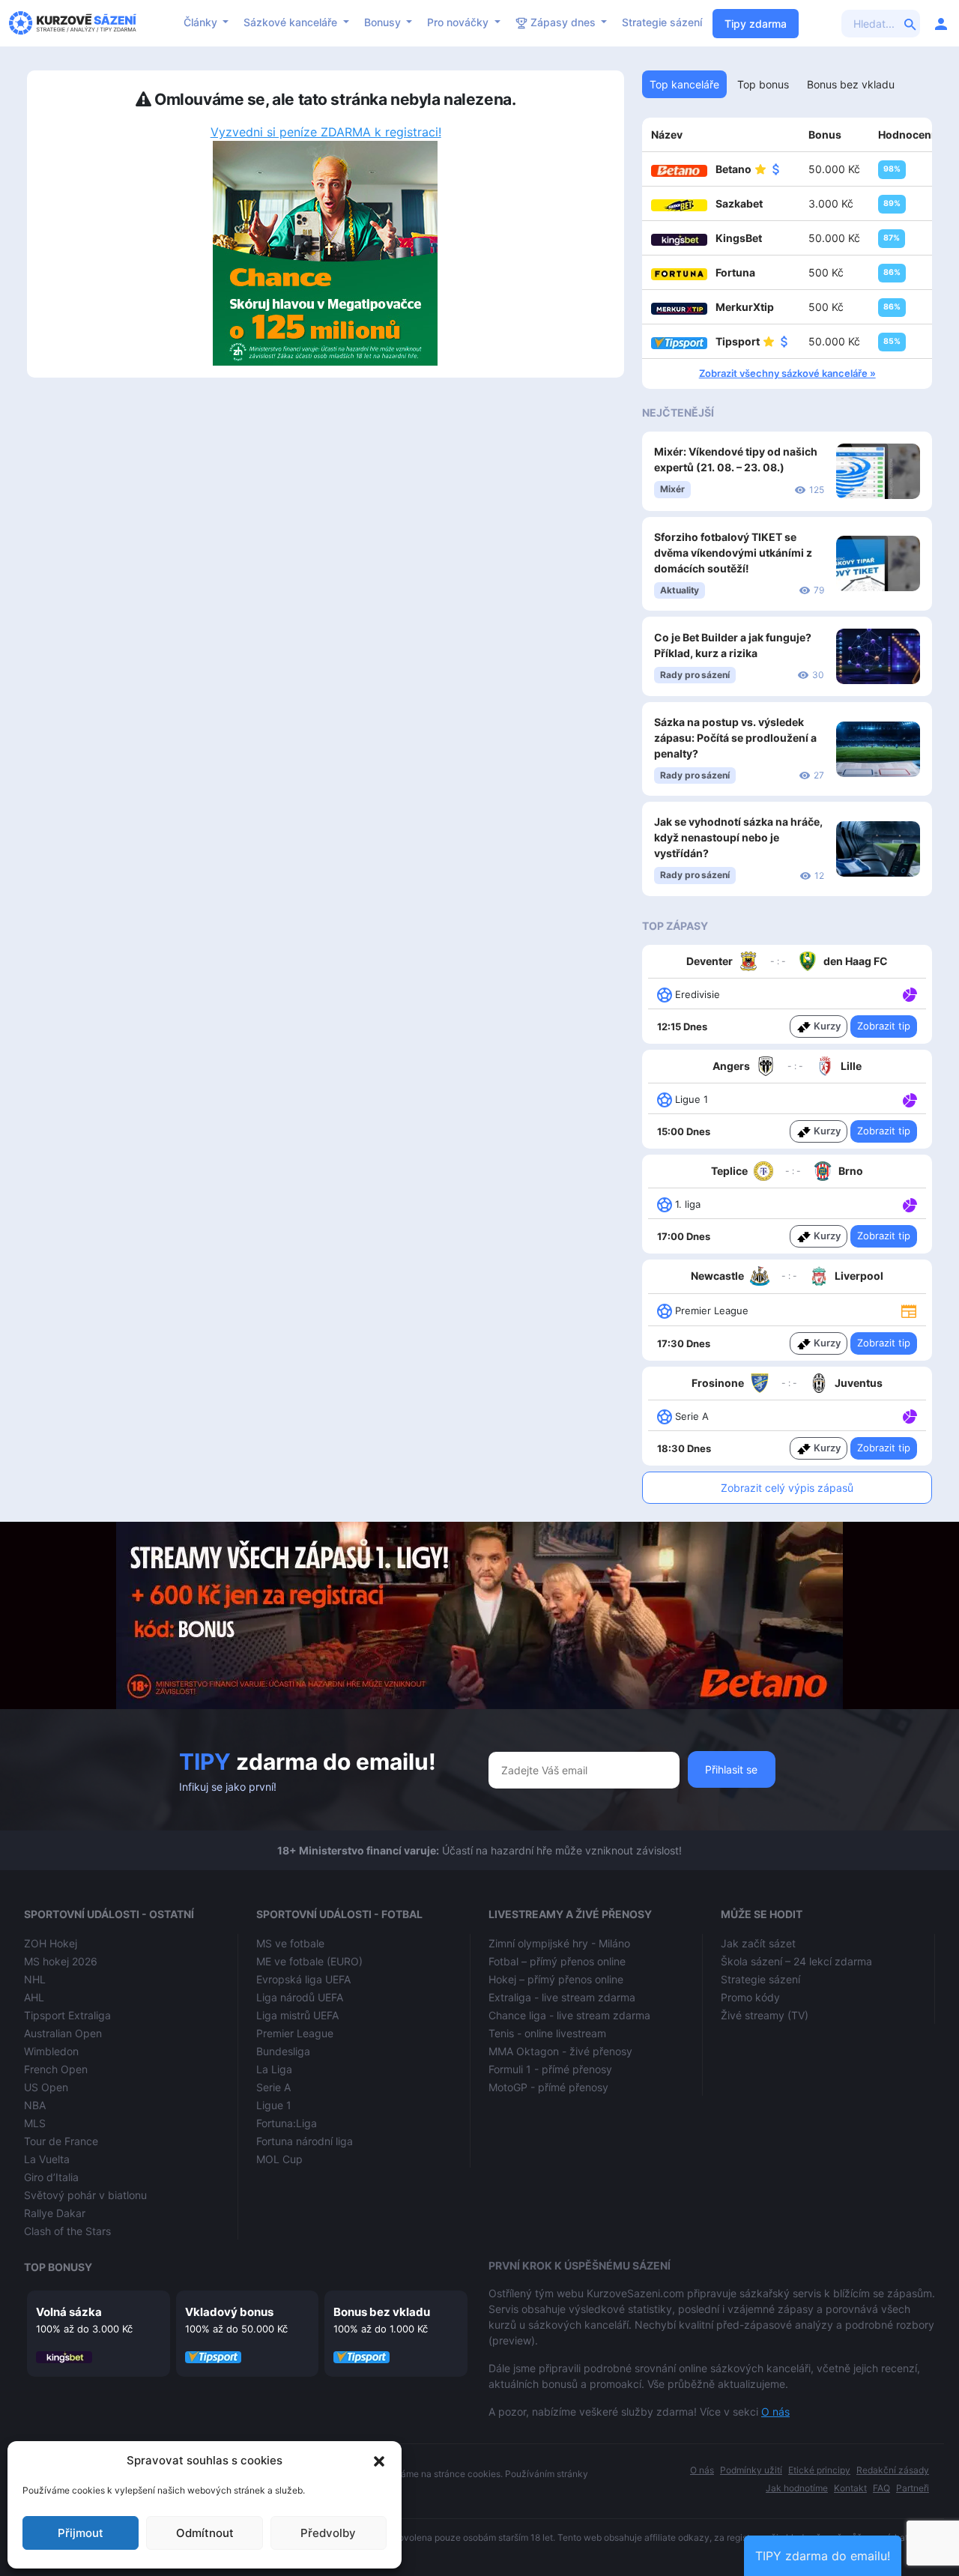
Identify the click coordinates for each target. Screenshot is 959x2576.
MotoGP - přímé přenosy (548, 2087)
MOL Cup (279, 2159)
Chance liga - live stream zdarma (569, 2015)
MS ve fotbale (290, 1943)
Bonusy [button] (384, 22)
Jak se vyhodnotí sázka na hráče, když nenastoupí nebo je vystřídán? (738, 837)
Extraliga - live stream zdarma (562, 1997)
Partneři (913, 2488)
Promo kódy (750, 1997)
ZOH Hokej (51, 1943)
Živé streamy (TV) (765, 2015)
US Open (46, 2087)
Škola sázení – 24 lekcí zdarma (796, 1961)
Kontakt (850, 2488)
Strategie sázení (662, 22)
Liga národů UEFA (300, 1997)
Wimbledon (51, 2051)
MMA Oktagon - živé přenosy (560, 2051)
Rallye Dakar (55, 2213)
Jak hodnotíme (797, 2488)
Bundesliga (283, 2051)
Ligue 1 (274, 2105)
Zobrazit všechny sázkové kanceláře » (787, 373)
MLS (35, 2123)
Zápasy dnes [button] (563, 22)
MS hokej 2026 (61, 1961)
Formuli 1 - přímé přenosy (550, 2069)
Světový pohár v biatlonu (85, 2195)
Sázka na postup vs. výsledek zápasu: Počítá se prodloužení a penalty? (735, 738)
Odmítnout (205, 2533)
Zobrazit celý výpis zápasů (787, 1488)
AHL (34, 1997)
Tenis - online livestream (547, 2033)
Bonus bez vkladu (382, 2312)
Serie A (273, 2087)
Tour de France (61, 2141)
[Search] (910, 23)
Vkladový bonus (229, 2312)
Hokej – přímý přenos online (556, 1979)
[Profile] (941, 23)
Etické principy (819, 2470)
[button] (379, 2461)
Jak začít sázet (758, 1943)
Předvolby (328, 2533)
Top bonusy (58, 2267)
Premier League (295, 2033)
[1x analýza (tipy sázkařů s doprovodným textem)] (908, 994)
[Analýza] (910, 994)
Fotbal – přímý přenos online (557, 1961)
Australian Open (63, 2033)
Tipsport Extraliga (67, 2015)
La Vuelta (47, 2159)
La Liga (274, 2069)
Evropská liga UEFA (303, 1979)
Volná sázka (69, 2312)
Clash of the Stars (67, 2231)
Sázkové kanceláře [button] (292, 22)
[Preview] (909, 1310)
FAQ (881, 2488)
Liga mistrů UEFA (297, 2015)
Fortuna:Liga (287, 2123)
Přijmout (81, 2533)
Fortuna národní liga (305, 2141)
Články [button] (202, 22)
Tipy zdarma (756, 24)
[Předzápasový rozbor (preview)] (909, 1310)
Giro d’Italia (51, 2177)
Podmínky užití (751, 2470)
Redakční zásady (893, 2470)
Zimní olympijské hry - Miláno (559, 1943)
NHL (35, 1979)
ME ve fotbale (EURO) (309, 1961)
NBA (35, 2105)
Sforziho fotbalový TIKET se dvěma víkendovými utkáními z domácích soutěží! (733, 553)
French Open (56, 2069)
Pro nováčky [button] (459, 22)
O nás (775, 2412)
